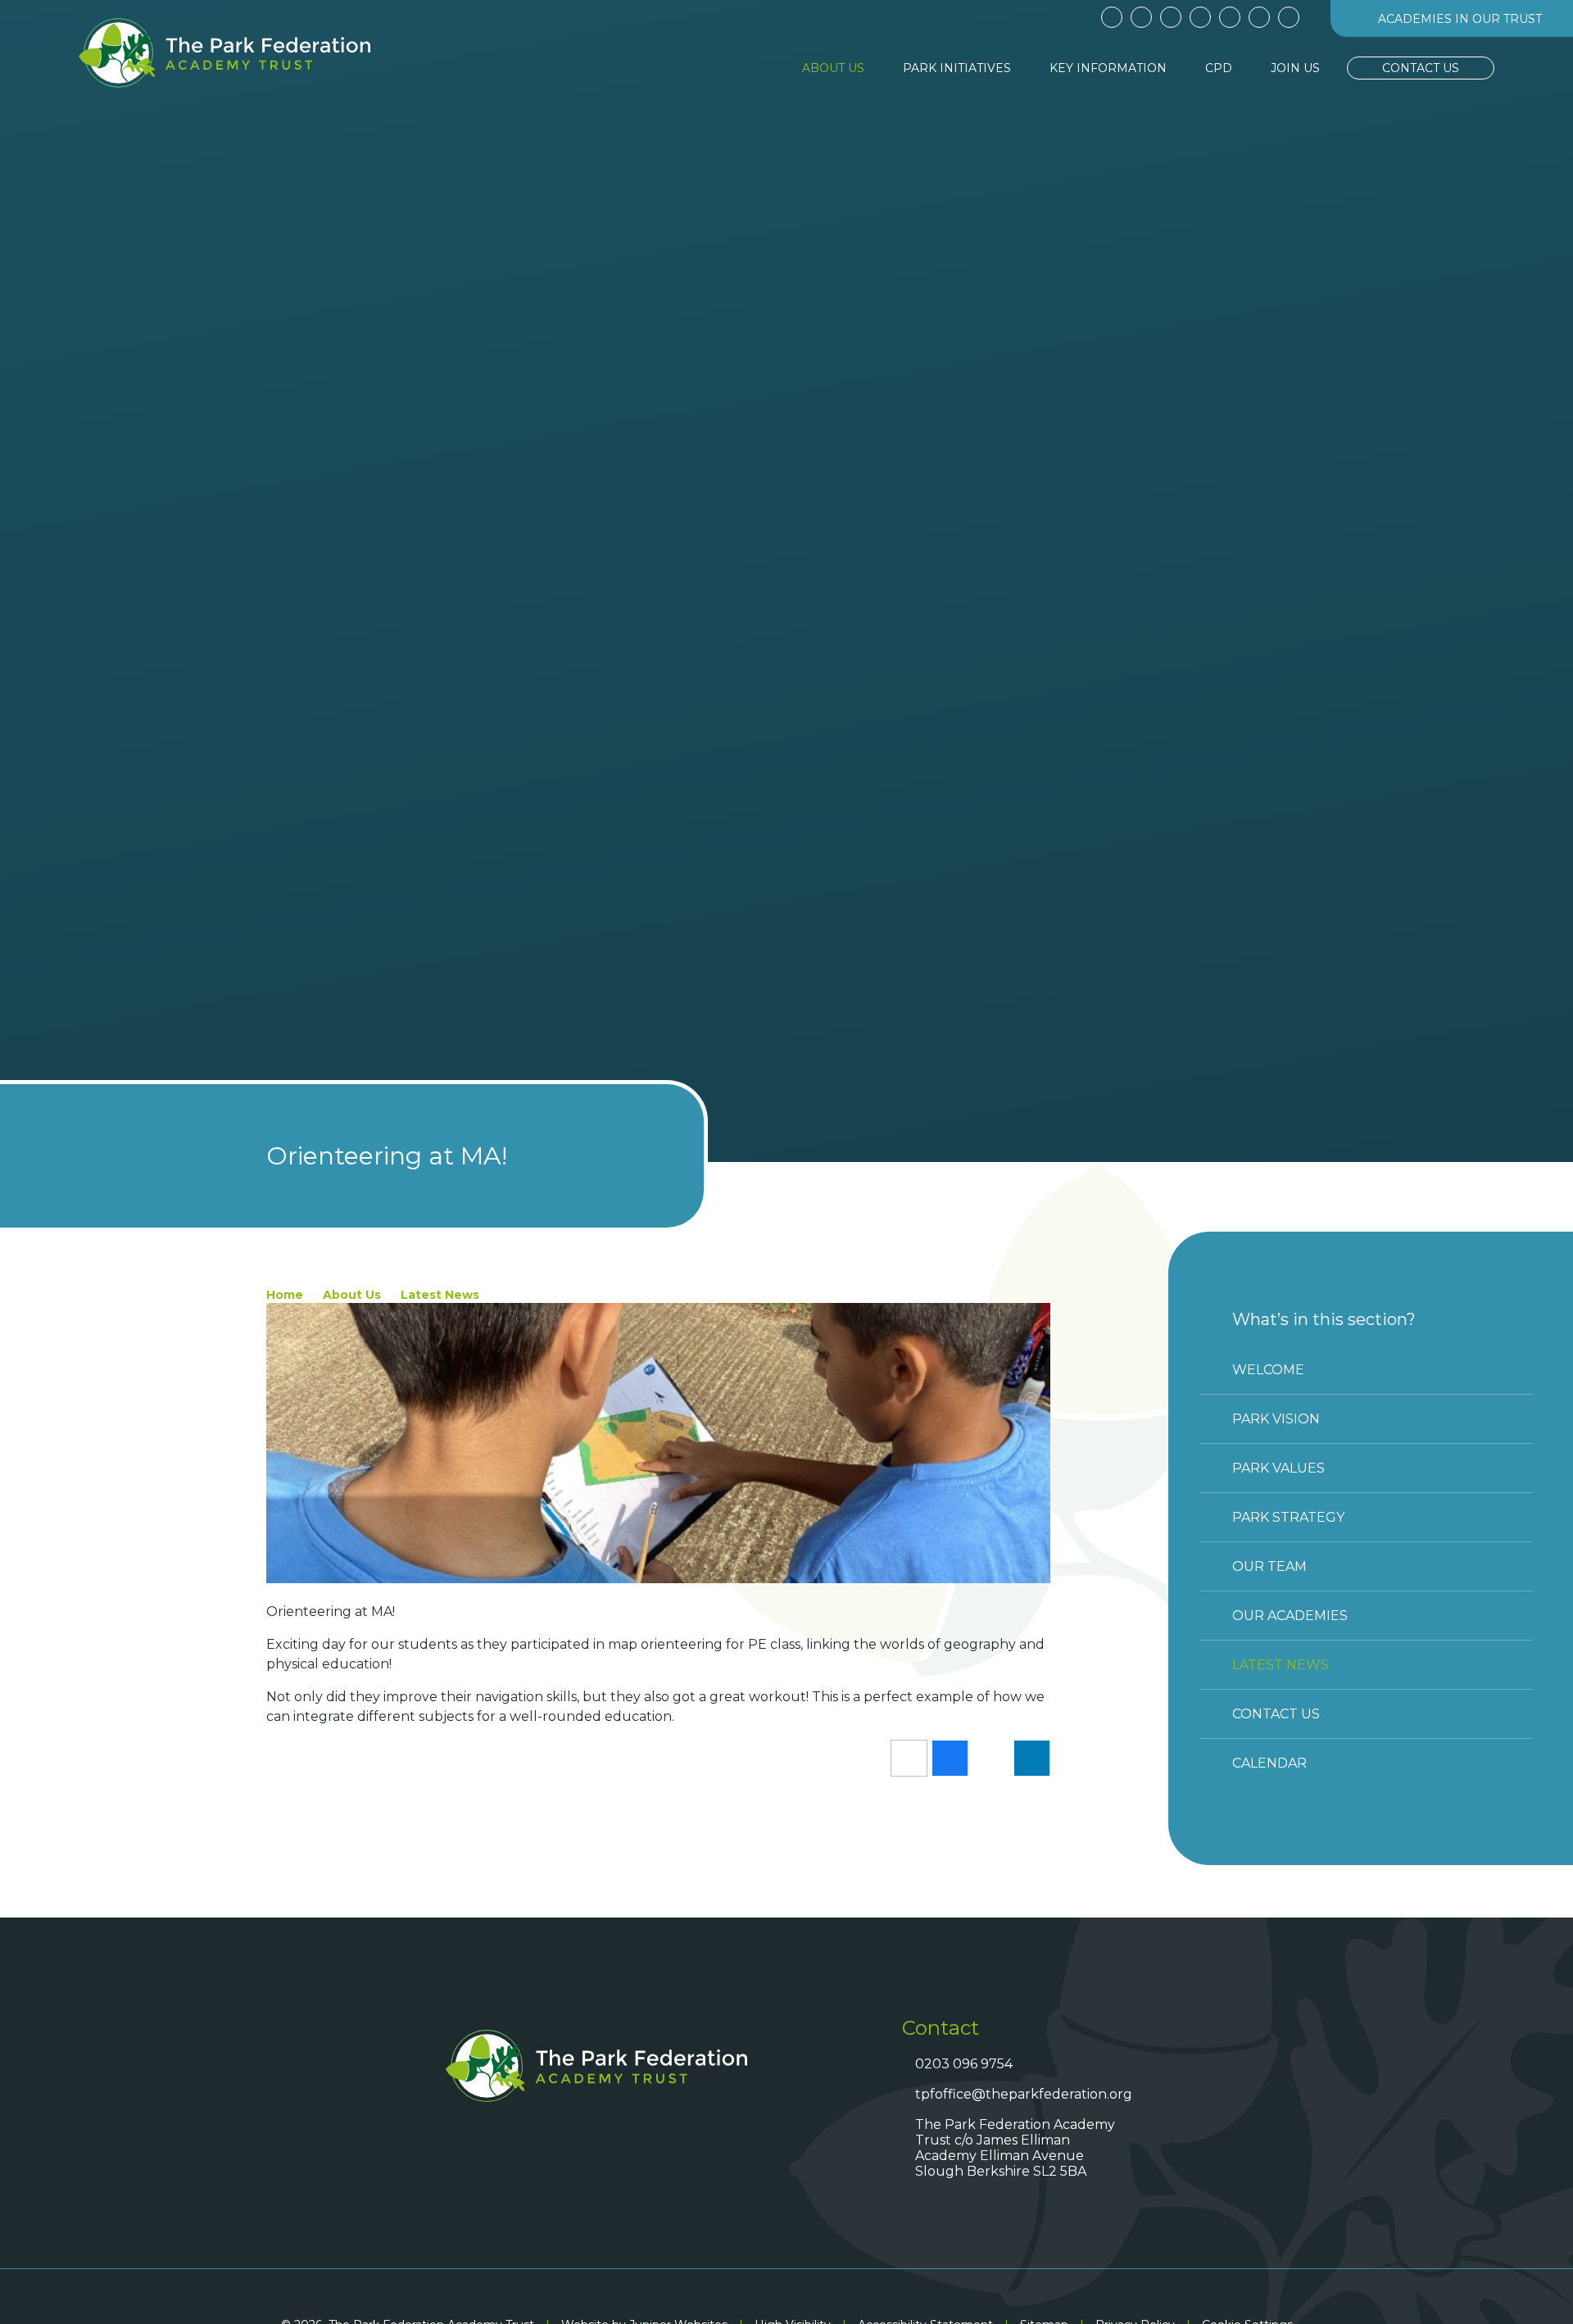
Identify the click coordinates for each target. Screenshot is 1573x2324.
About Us (352, 1295)
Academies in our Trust (1460, 19)
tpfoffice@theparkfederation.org (1021, 2094)
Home (285, 1295)
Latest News (440, 1295)
